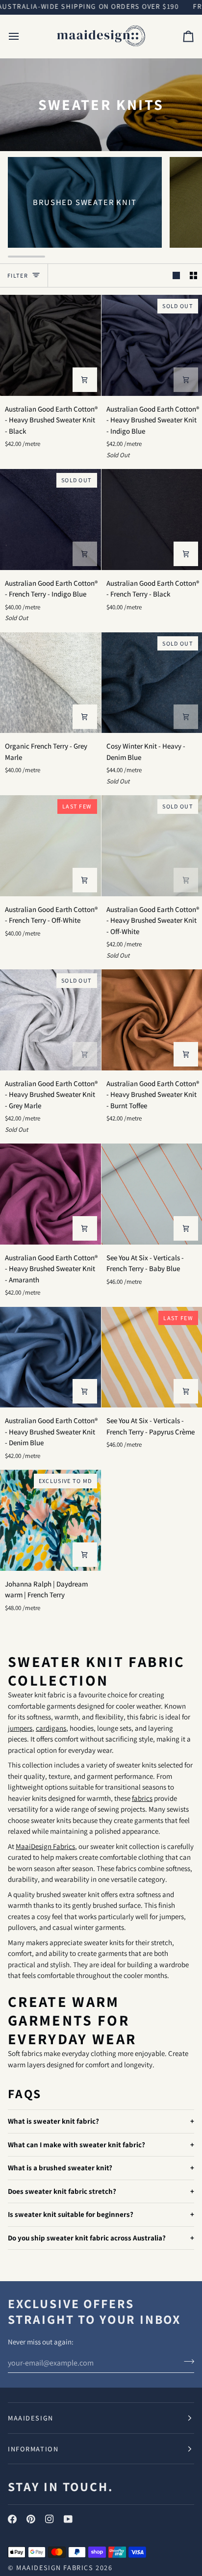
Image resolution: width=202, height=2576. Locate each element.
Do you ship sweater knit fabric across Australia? (87, 2238)
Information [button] (33, 2449)
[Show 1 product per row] (176, 276)
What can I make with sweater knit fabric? (76, 2145)
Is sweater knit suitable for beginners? (71, 2215)
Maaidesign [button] (31, 2418)
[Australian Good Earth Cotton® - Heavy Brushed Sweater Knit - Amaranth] (50, 1194)
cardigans (51, 1728)
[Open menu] (23, 36)
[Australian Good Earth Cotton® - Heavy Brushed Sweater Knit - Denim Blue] (50, 1357)
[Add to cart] (85, 380)
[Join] (186, 2362)
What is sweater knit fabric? (53, 2121)
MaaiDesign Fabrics (45, 1846)
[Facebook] (12, 2519)
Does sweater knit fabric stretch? (62, 2191)
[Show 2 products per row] (193, 276)
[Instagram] (50, 2519)
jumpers (20, 1728)
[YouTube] (68, 2519)
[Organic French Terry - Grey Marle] (50, 683)
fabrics (142, 1798)
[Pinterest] (31, 2519)
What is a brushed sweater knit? (60, 2168)
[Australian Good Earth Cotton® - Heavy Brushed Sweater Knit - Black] (50, 345)
